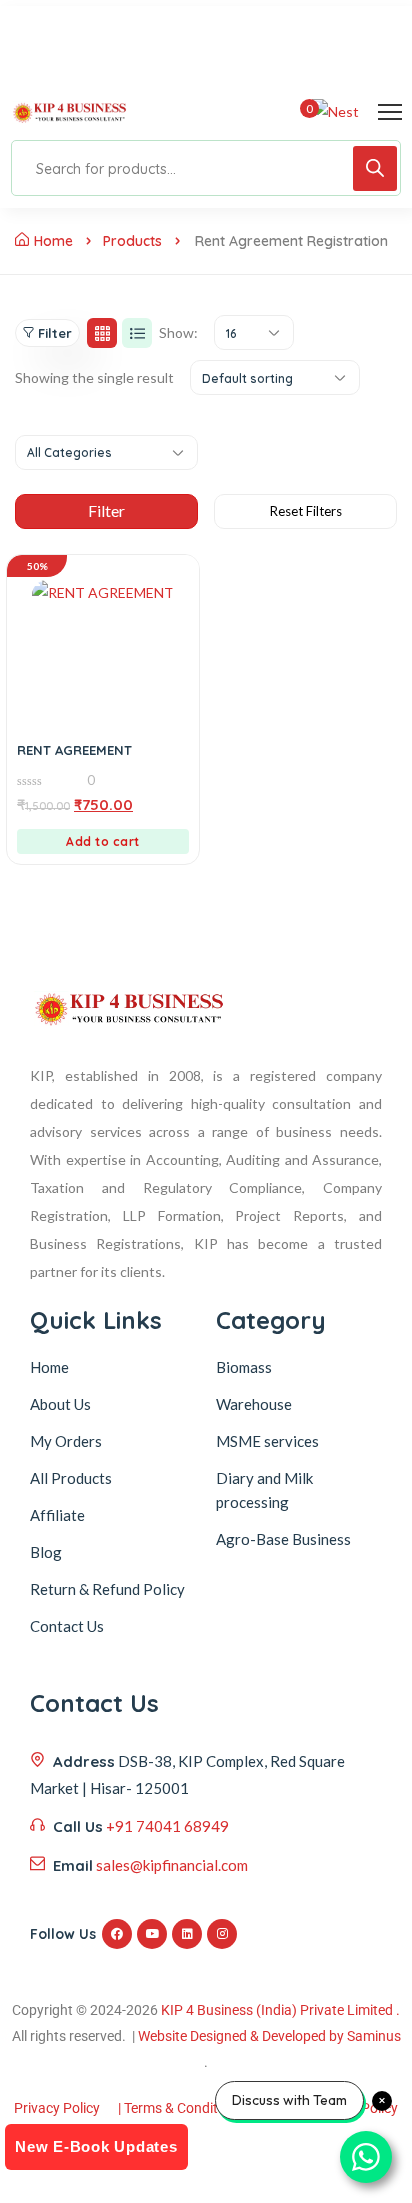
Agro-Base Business (283, 1539)
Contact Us (67, 1626)
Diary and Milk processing (264, 1490)
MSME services (267, 1441)
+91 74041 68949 (167, 1826)
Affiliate (57, 1515)
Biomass (244, 1367)
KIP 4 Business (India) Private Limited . (280, 2010)
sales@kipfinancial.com (172, 1865)
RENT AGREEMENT (74, 750)
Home (53, 241)
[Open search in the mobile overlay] (206, 168)
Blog (46, 1552)
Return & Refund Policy (107, 1589)
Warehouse (254, 1404)
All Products (71, 1478)
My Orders (66, 1441)
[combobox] (254, 332)
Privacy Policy (57, 2108)
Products (132, 241)
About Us (60, 1404)
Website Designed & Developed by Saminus (269, 2036)
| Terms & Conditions (181, 2108)
